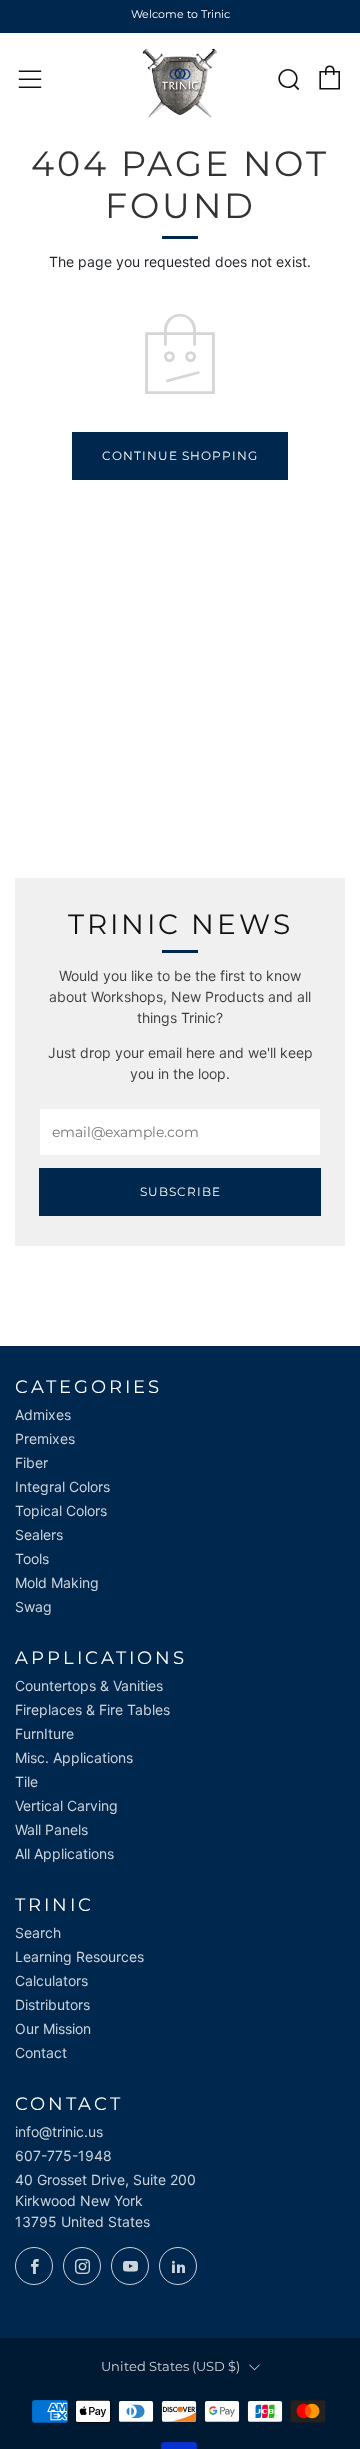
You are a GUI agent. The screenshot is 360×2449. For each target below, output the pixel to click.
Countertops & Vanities (89, 1685)
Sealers (39, 1534)
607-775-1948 (63, 2155)
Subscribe (180, 1191)
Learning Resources (79, 1956)
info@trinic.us (59, 2131)
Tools (32, 1558)
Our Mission (53, 2028)
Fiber (31, 1462)
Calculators (51, 1980)
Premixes (45, 1438)
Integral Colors (62, 1486)
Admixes (43, 1414)
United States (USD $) (170, 2366)
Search (38, 1932)
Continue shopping (180, 455)
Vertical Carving (66, 1805)
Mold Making (57, 1582)
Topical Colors (61, 1510)
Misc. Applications (74, 1757)
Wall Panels (51, 1829)
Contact (41, 2052)
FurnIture (44, 1733)
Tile (26, 1781)
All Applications (64, 1853)
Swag (33, 1606)
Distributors (52, 2004)
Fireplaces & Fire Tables (92, 1709)
